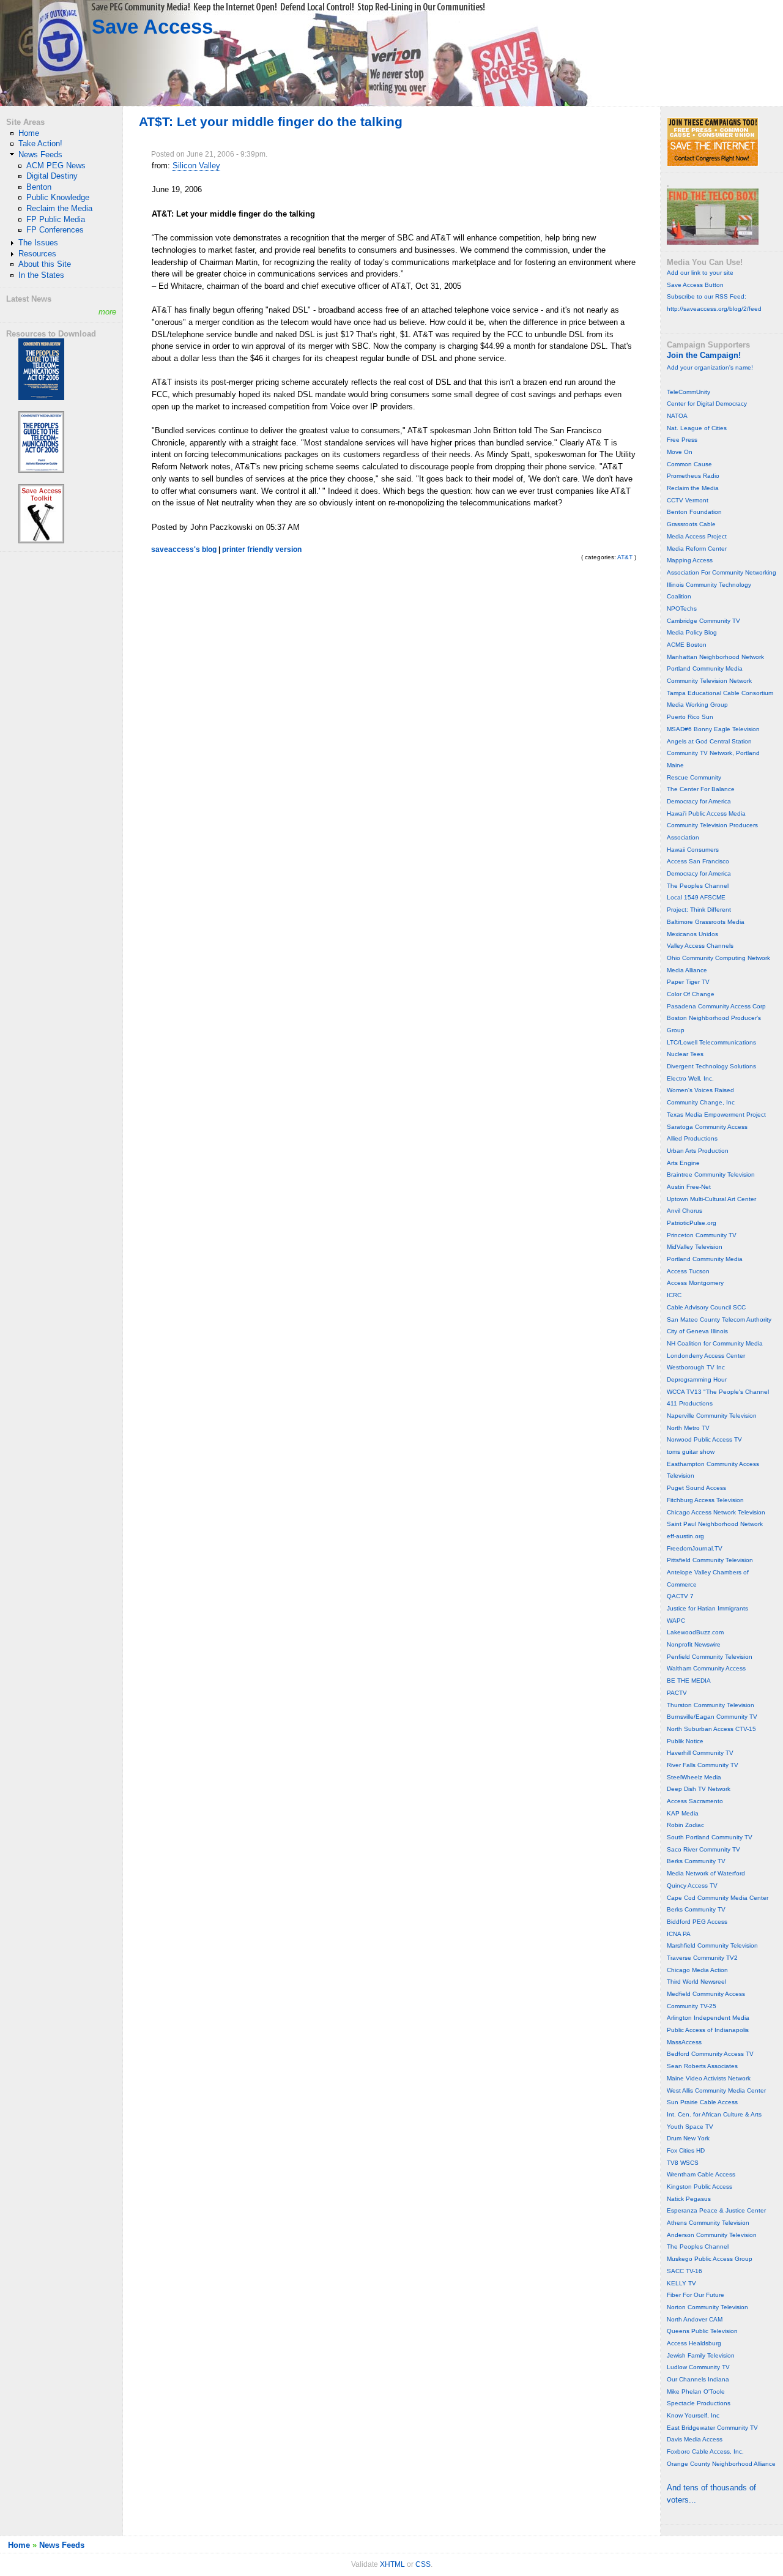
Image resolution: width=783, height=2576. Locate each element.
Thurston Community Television (711, 1705)
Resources (37, 254)
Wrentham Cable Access (701, 2174)
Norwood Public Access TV (704, 1439)
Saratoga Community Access (707, 1127)
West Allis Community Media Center (716, 2090)
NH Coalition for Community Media (715, 1343)
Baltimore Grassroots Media (706, 922)
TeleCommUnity (688, 392)
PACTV (677, 1693)
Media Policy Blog (692, 632)
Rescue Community (694, 777)
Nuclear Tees (685, 1054)
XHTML (392, 2564)
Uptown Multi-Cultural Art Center (711, 1199)
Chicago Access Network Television (716, 1512)
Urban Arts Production (698, 1151)
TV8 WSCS (683, 2163)
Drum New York (688, 2138)
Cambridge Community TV (703, 621)
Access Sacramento (695, 1801)
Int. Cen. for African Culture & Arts (714, 2114)
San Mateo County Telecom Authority (719, 1320)
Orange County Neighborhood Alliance (721, 2464)
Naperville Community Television (712, 1416)
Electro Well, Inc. (690, 1078)
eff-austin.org (685, 1536)
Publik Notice (685, 1741)
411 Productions (690, 1403)
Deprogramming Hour (697, 1379)
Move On (680, 452)
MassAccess (684, 2042)
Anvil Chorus (685, 1211)
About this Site (45, 264)
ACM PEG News (56, 166)
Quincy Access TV (692, 1885)
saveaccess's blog (184, 549)
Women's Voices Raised (700, 1090)
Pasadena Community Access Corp (716, 1006)
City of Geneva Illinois (697, 1331)
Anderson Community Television (712, 2235)
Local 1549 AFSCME (696, 897)
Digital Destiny (52, 176)
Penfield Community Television (710, 1657)
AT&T (625, 557)
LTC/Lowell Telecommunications (711, 1042)
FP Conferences (55, 230)
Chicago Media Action (697, 1970)
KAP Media (683, 1813)
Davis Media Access (695, 2439)
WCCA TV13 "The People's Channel (718, 1392)
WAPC (676, 1621)
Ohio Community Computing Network (718, 958)
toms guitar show (691, 1452)
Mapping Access (690, 560)
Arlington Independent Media (708, 2018)
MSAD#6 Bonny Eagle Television (713, 729)
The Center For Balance (701, 789)
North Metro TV (688, 1428)
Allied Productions (692, 1138)
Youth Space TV (690, 2127)
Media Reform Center (697, 549)
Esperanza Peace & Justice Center (716, 2210)
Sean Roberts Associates (702, 2066)
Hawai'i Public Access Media (706, 813)
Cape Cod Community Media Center (718, 1898)
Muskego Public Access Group (710, 2259)
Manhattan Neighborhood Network (715, 657)
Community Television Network (709, 681)
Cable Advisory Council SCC (706, 1307)
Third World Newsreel (696, 1982)
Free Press (682, 440)
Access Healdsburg (694, 2343)
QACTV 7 (680, 1596)
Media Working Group (697, 705)
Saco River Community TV (703, 1849)
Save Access (152, 27)
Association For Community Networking (722, 572)
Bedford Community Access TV (710, 2054)
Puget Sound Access (696, 1488)
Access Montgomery (695, 1283)
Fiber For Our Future (696, 2295)
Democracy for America (699, 801)
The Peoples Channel (698, 886)
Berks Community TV (696, 1861)
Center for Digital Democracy (707, 404)
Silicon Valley (196, 166)
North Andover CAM (695, 2319)
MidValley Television (695, 1247)
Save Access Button (695, 285)
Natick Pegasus (689, 2199)
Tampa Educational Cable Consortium (720, 693)
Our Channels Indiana (698, 2379)
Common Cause (689, 464)
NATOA (677, 416)
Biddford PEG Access (697, 1922)
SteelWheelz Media (694, 1777)
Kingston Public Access (700, 2187)
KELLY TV (681, 2283)
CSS (423, 2564)
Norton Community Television (707, 2307)
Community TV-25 (692, 2006)
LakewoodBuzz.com (695, 1632)
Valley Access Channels (700, 946)
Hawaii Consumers (693, 850)
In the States (41, 275)
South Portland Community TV (710, 1837)
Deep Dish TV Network (699, 1789)
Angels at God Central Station (709, 741)
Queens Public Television (702, 2331)
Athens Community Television (708, 2223)
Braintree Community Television (711, 1174)
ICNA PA (679, 1934)
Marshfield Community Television (712, 1945)
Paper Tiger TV (688, 982)
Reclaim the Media (59, 208)
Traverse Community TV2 (702, 1958)
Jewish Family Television (701, 2355)
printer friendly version (262, 549)
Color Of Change (691, 994)
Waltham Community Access (706, 1668)
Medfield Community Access (706, 1994)
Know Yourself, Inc (693, 2415)
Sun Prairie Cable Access (702, 2102)
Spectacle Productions (699, 2403)
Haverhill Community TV (700, 1753)
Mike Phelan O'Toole (696, 2392)
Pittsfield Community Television (710, 1560)
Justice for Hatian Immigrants (707, 1608)
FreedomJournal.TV (695, 1548)
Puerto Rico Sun (690, 717)
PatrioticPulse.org (692, 1223)
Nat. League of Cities (697, 428)
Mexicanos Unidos (692, 934)
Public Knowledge (58, 197)
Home (29, 133)
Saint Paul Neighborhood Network (715, 1524)
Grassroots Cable (691, 524)
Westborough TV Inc (696, 1367)
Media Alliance (687, 970)
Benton (39, 187)
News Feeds (40, 154)
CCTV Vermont (688, 500)
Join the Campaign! (704, 355)
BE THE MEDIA (689, 1681)
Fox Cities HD (686, 2150)
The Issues (38, 243)
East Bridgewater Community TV (712, 2428)
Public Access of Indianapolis (708, 2030)
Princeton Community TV (702, 1235)
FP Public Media (56, 219)
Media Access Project (697, 536)
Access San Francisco (698, 861)
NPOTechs (682, 609)
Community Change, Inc (701, 1102)
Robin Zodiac (685, 1825)
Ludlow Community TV (698, 2367)
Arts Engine (683, 1163)
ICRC (674, 1295)
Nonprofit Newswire (694, 1644)
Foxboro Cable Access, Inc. (705, 2451)
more (107, 312)
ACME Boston (687, 645)
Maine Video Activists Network (709, 2078)
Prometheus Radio (693, 476)
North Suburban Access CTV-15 (711, 1729)
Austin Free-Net (689, 1187)
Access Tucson (688, 1271)
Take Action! (40, 143)
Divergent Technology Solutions (711, 1066)
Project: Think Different (699, 910)
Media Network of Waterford (706, 1873)
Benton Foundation (694, 512)
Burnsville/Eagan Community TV (712, 1717)
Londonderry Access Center (706, 1356)
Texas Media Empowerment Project (716, 1115)
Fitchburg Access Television (705, 1500)
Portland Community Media (705, 668)
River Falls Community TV (703, 1765)
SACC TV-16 (685, 2271)
